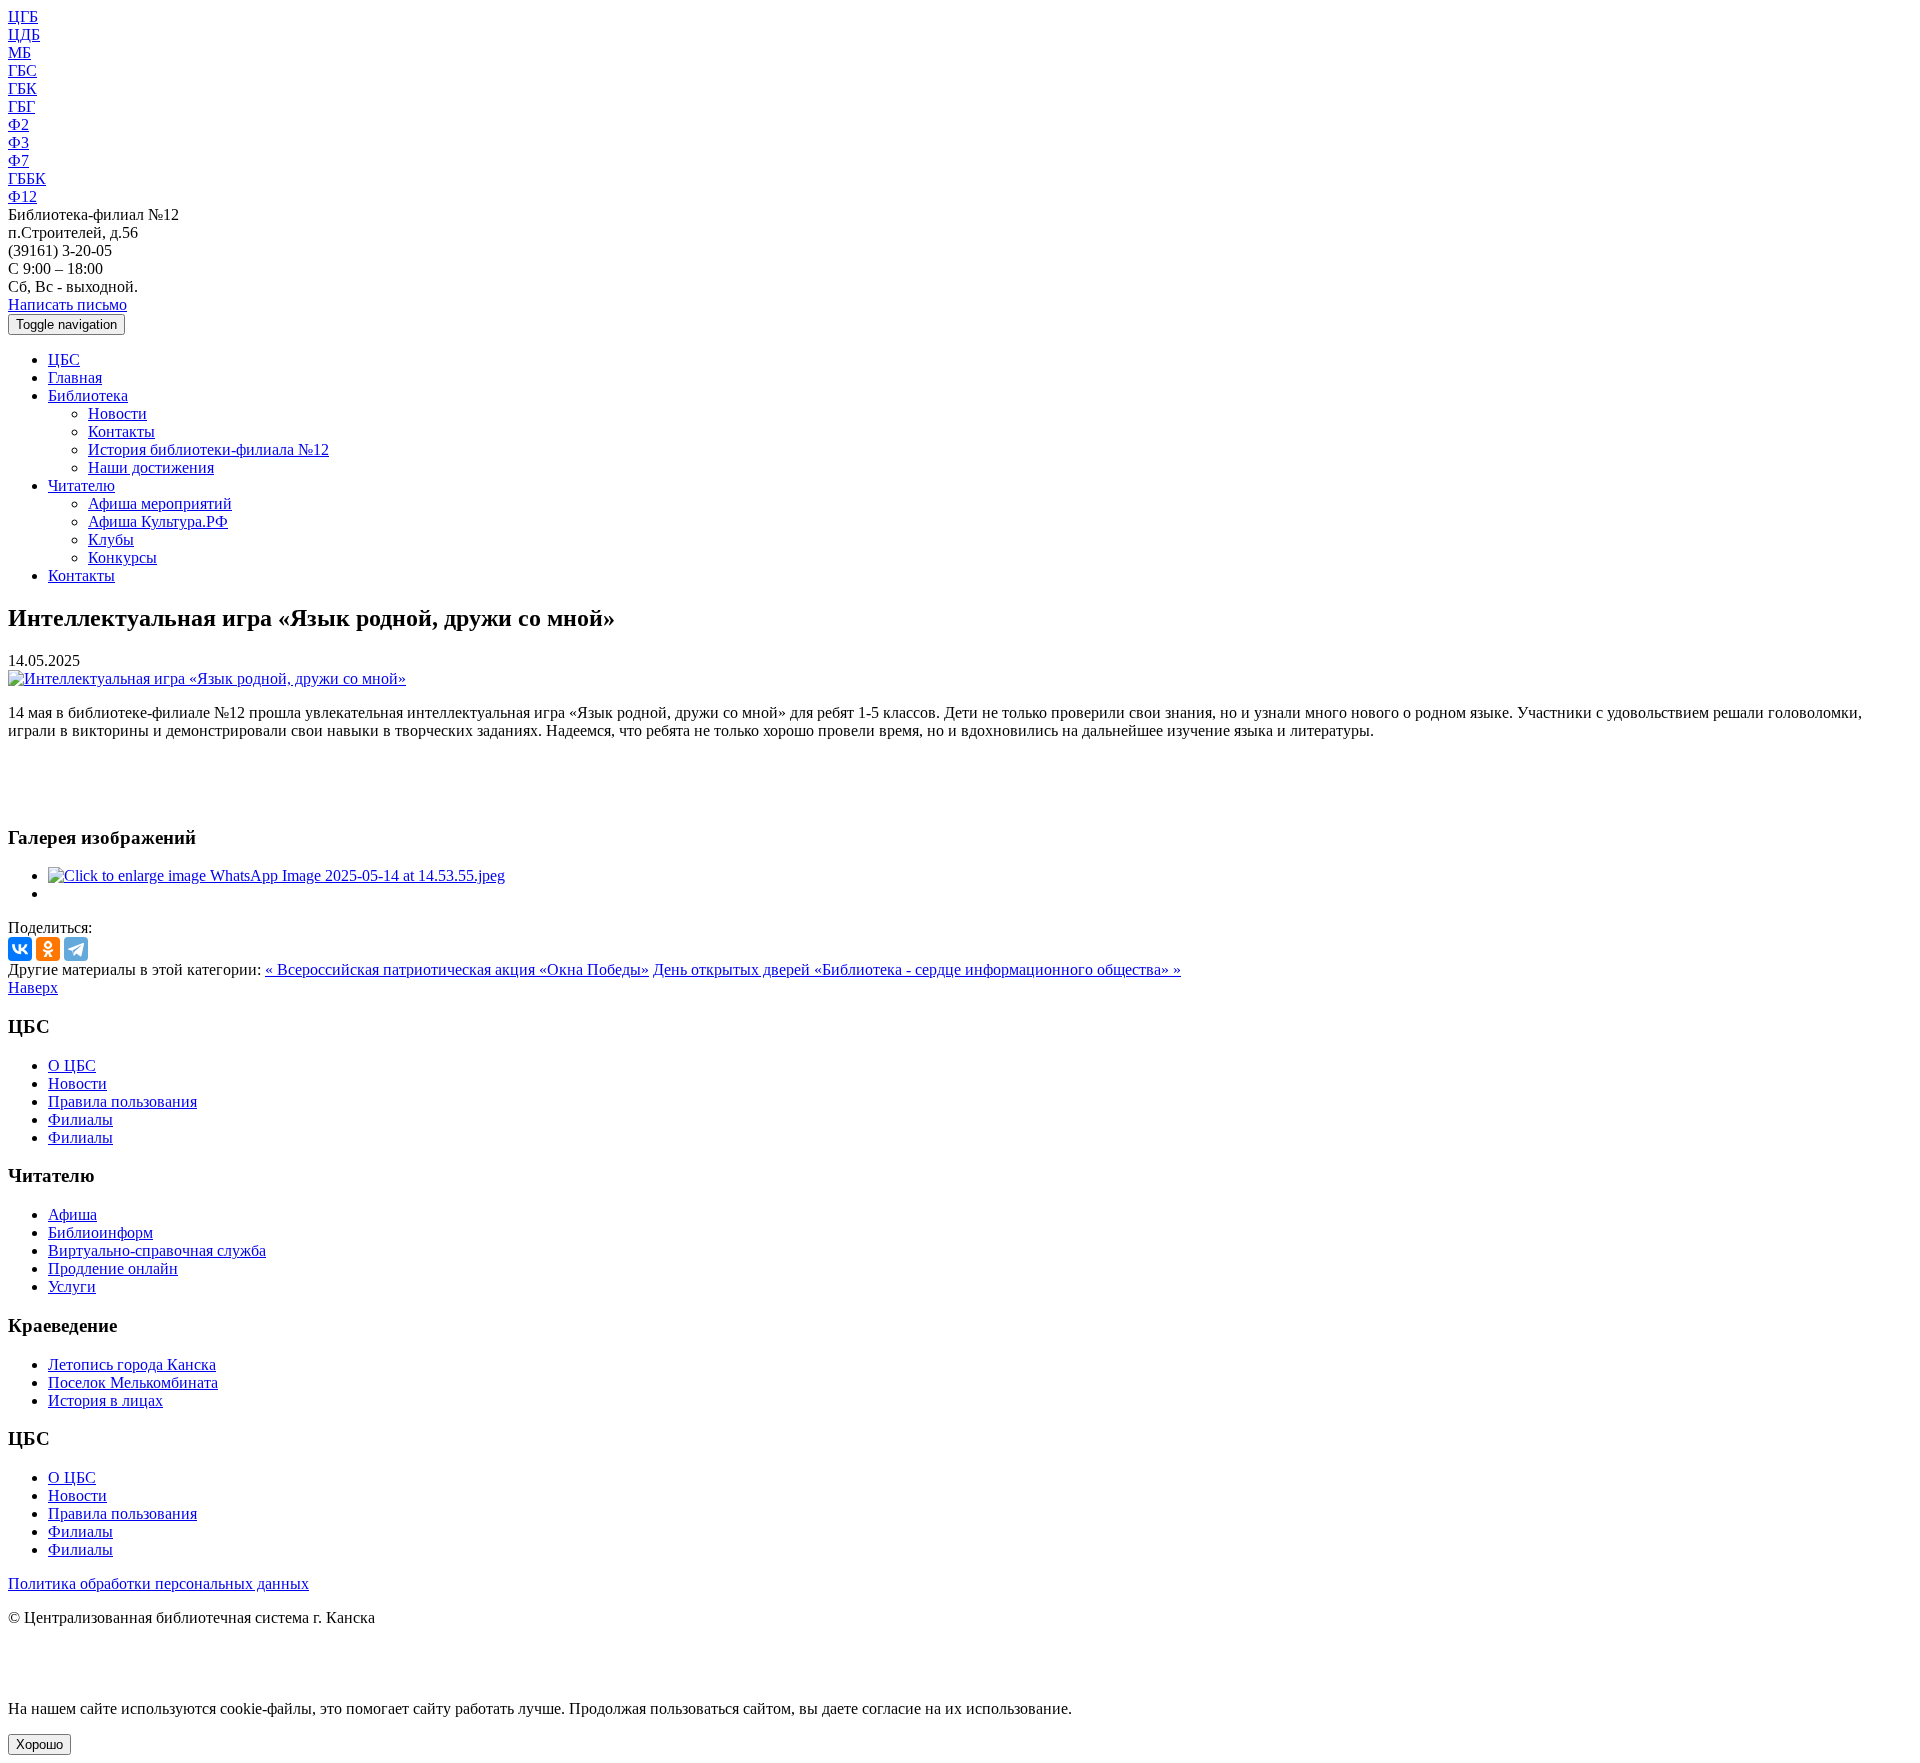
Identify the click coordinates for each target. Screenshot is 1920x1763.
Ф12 (22, 196)
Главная (75, 377)
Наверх (33, 987)
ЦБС (64, 359)
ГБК (22, 88)
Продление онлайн (113, 1268)
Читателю (81, 485)
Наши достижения (151, 467)
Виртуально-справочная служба (157, 1250)
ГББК (27, 178)
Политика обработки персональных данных (158, 1583)
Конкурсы (122, 557)
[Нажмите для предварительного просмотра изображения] (207, 678)
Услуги (72, 1286)
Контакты (121, 431)
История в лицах (105, 1400)
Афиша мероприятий (160, 503)
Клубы (111, 539)
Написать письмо (67, 304)
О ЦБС (72, 1065)
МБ (19, 52)
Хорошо (39, 1744)
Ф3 (18, 142)
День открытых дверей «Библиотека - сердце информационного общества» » (917, 969)
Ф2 (18, 124)
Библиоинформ (100, 1232)
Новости (117, 413)
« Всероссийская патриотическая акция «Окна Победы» (457, 969)
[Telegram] (76, 949)
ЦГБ (23, 16)
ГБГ (21, 106)
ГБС (22, 70)
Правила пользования (122, 1101)
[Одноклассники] (48, 949)
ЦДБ (24, 34)
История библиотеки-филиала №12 (208, 449)
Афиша (72, 1214)
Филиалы (80, 1119)
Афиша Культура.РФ (158, 521)
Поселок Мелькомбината (133, 1382)
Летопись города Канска (132, 1364)
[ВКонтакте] (20, 949)
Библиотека (88, 395)
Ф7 (18, 160)
